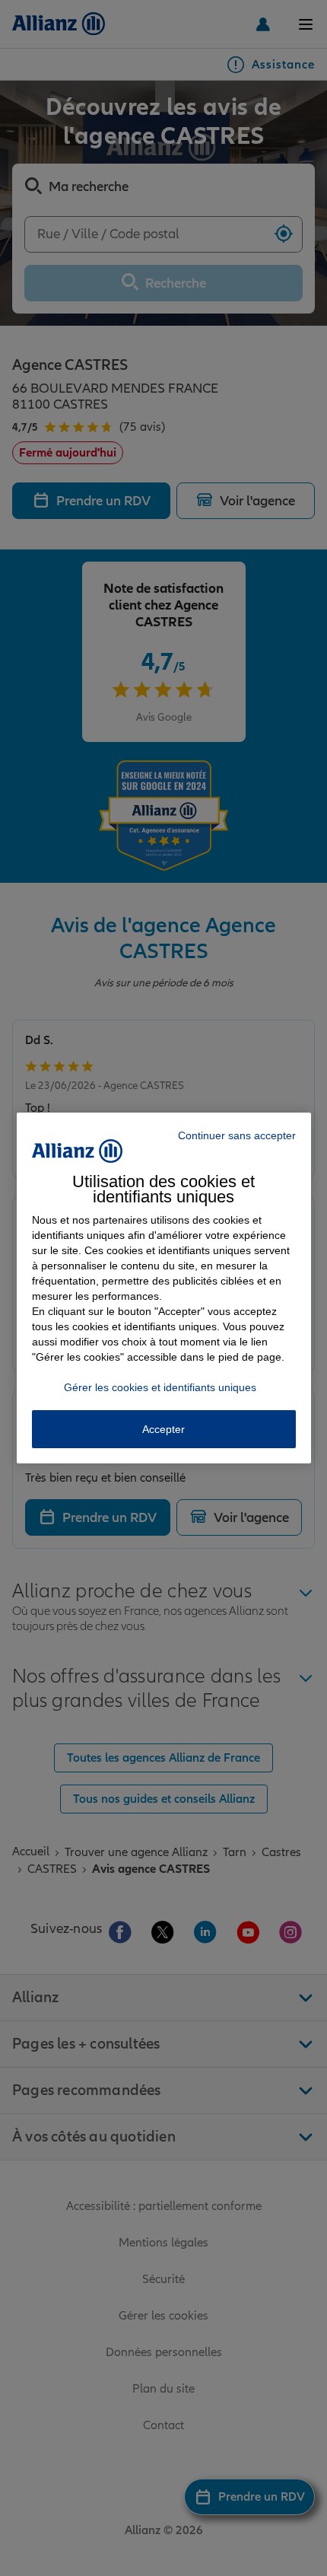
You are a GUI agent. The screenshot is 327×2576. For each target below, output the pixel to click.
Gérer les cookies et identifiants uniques (160, 1387)
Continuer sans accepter (237, 1135)
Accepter (163, 1429)
